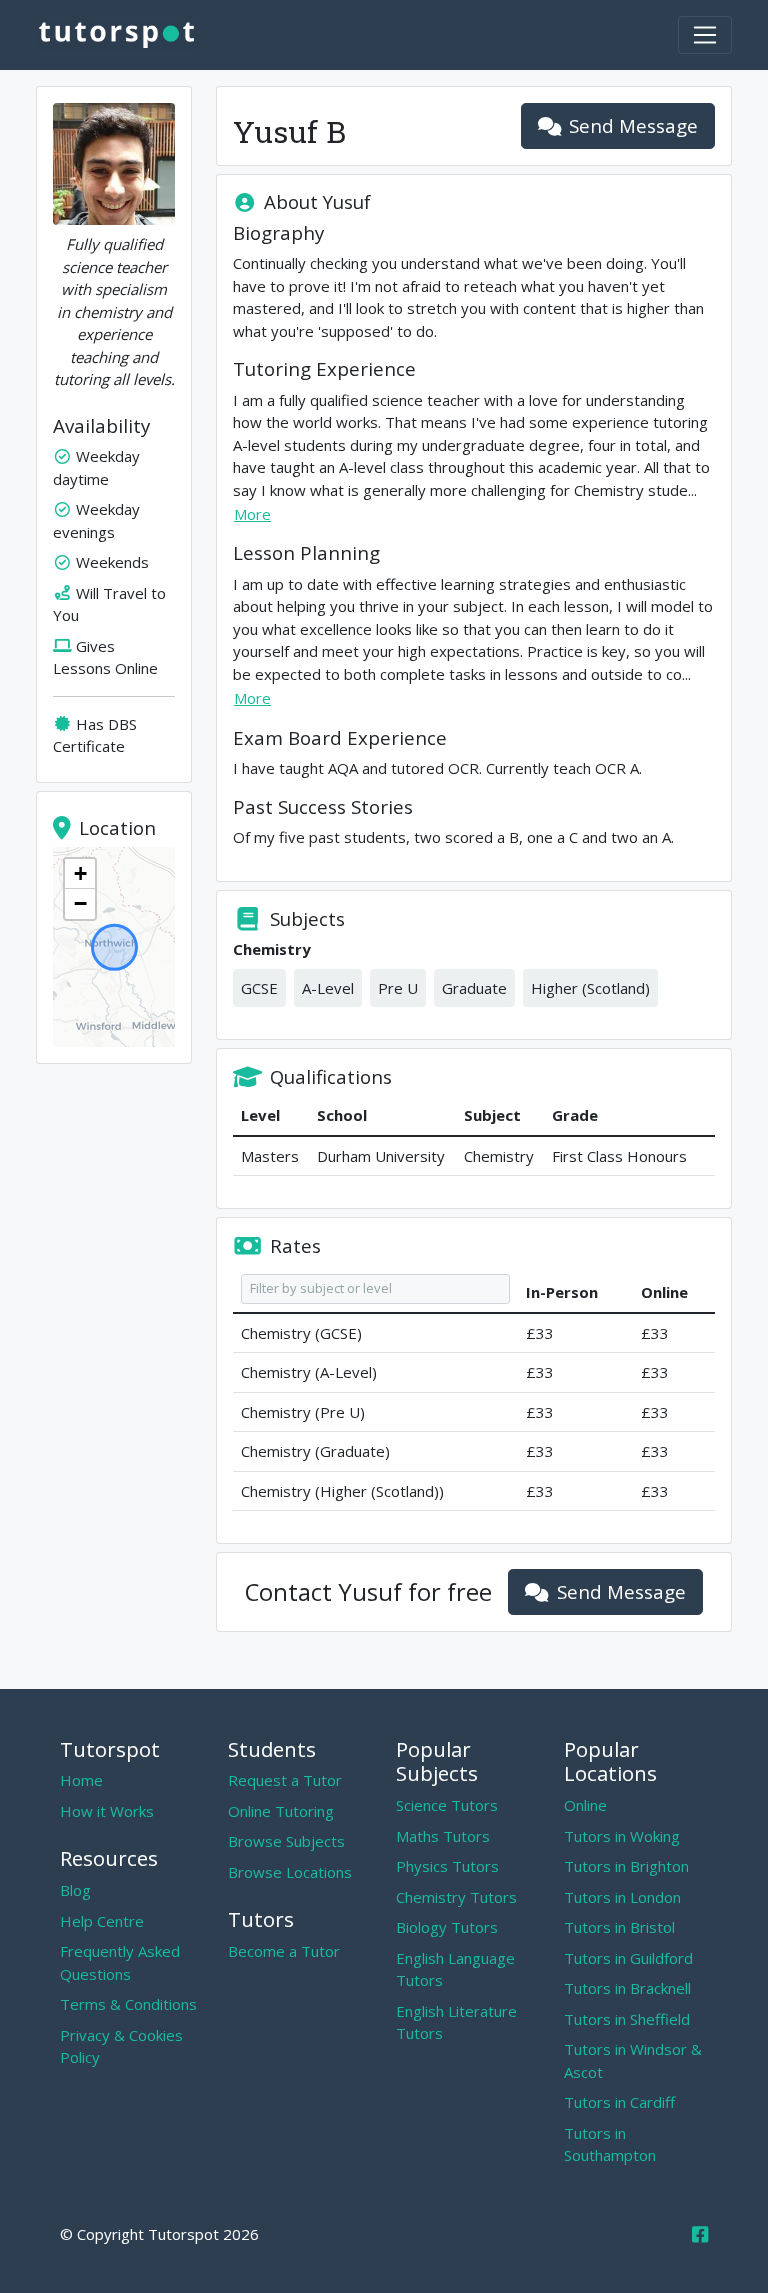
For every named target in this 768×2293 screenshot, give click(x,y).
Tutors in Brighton (626, 1866)
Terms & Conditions (128, 2004)
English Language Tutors (455, 1969)
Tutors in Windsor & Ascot (633, 2060)
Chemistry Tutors (456, 1897)
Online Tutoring (281, 1811)
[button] (80, 874)
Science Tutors (447, 1805)
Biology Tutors (447, 1927)
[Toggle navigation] (705, 35)
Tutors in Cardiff (619, 2102)
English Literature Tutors (456, 2022)
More (252, 514)
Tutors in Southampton (610, 2144)
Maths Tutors (443, 1836)
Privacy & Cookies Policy (121, 2046)
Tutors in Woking (622, 1836)
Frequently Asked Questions (120, 1962)
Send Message (633, 125)
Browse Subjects (286, 1841)
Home (81, 1780)
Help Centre (102, 1921)
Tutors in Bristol (619, 1927)
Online (585, 1805)
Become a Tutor (284, 1951)
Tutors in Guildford (628, 1958)
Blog (75, 1890)
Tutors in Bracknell (627, 1988)
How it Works (107, 1811)
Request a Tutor (285, 1780)
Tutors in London (622, 1897)
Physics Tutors (447, 1866)
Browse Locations (290, 1872)
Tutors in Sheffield (627, 2019)
